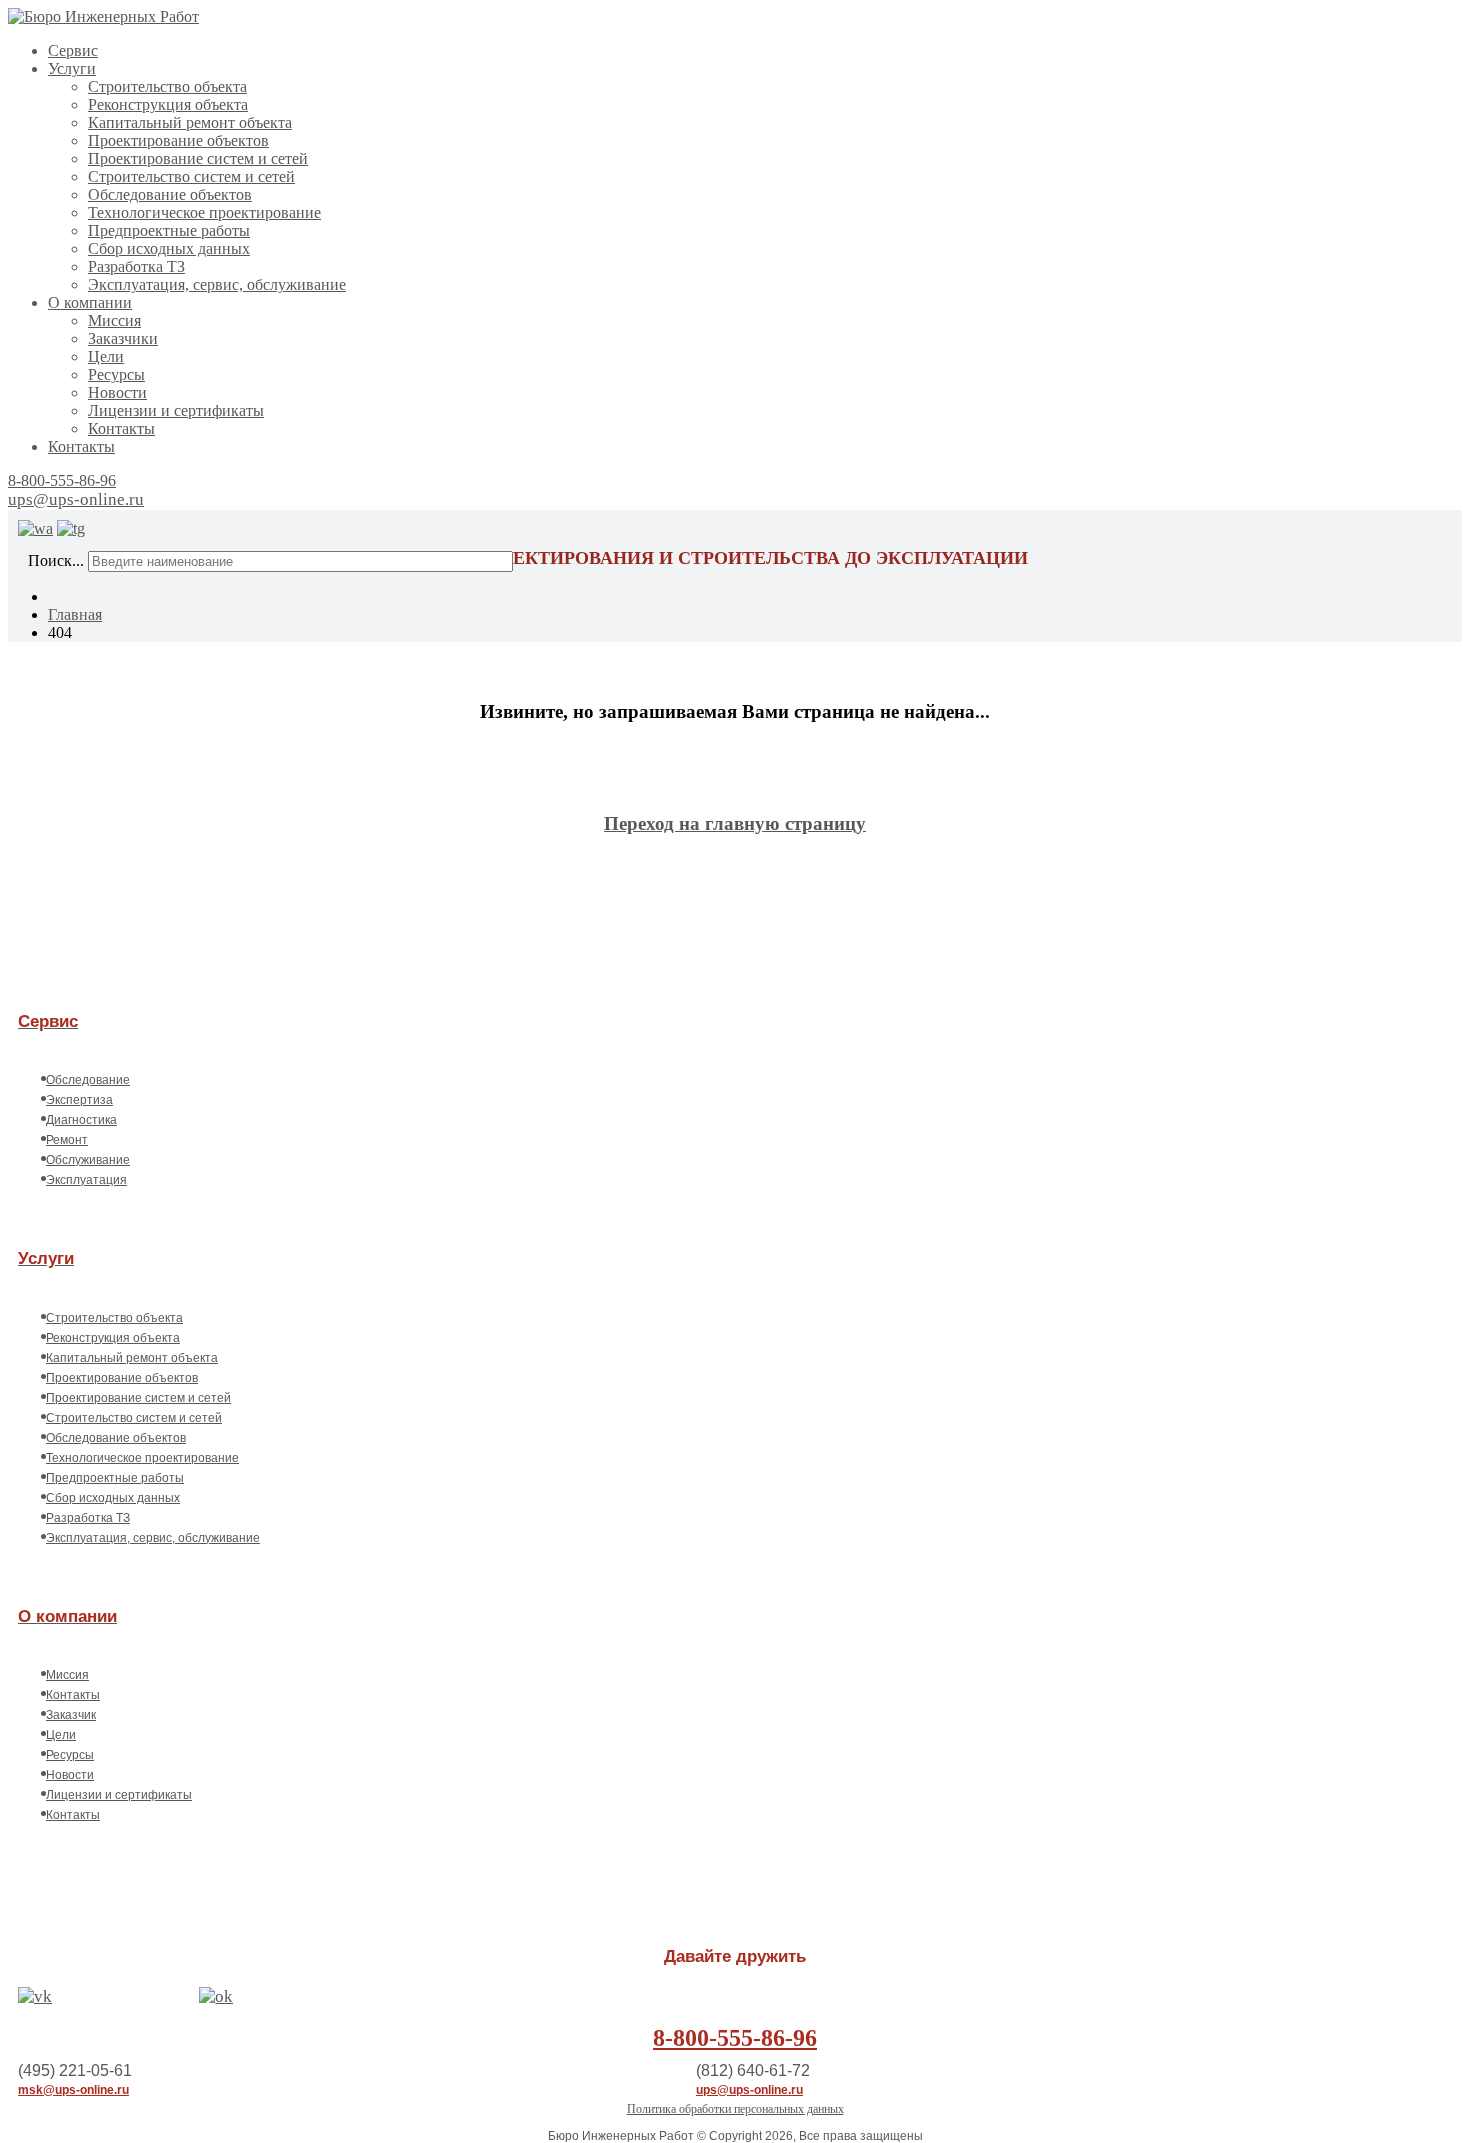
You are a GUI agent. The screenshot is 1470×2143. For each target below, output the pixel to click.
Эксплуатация (86, 1180)
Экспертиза (79, 1100)
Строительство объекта (167, 86)
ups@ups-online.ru (76, 499)
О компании (90, 302)
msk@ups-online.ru (73, 2090)
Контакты (121, 428)
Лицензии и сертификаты (176, 410)
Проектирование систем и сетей (198, 158)
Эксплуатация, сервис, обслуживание (217, 284)
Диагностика (81, 1120)
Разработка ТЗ (136, 266)
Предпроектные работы (169, 230)
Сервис (73, 50)
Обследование (88, 1080)
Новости (117, 392)
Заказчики (123, 338)
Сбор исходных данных (169, 248)
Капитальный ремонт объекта (190, 122)
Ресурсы (116, 374)
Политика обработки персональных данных (735, 2109)
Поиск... (56, 560)
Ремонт (67, 1140)
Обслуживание (88, 1160)
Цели (106, 356)
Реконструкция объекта (168, 104)
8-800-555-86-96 (62, 480)
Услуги (72, 68)
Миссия (114, 320)
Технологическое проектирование (204, 212)
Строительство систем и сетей (191, 176)
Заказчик (71, 1715)
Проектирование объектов (178, 140)
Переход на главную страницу (735, 823)
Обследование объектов (170, 194)
